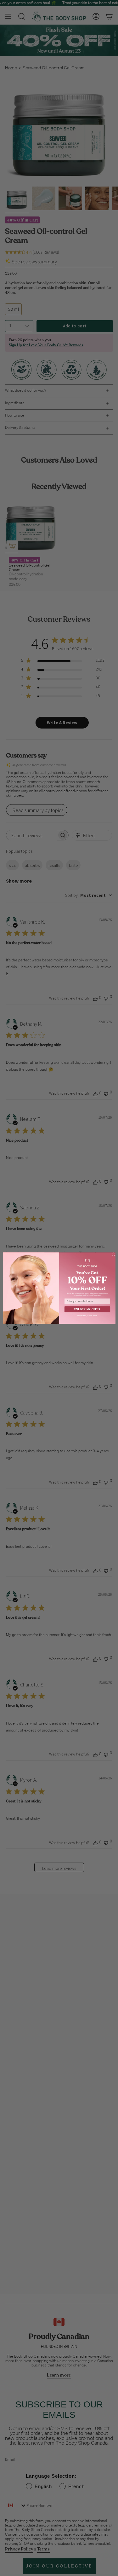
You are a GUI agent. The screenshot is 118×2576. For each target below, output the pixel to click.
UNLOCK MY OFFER (87, 1309)
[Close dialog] (113, 1254)
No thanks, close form (87, 1315)
